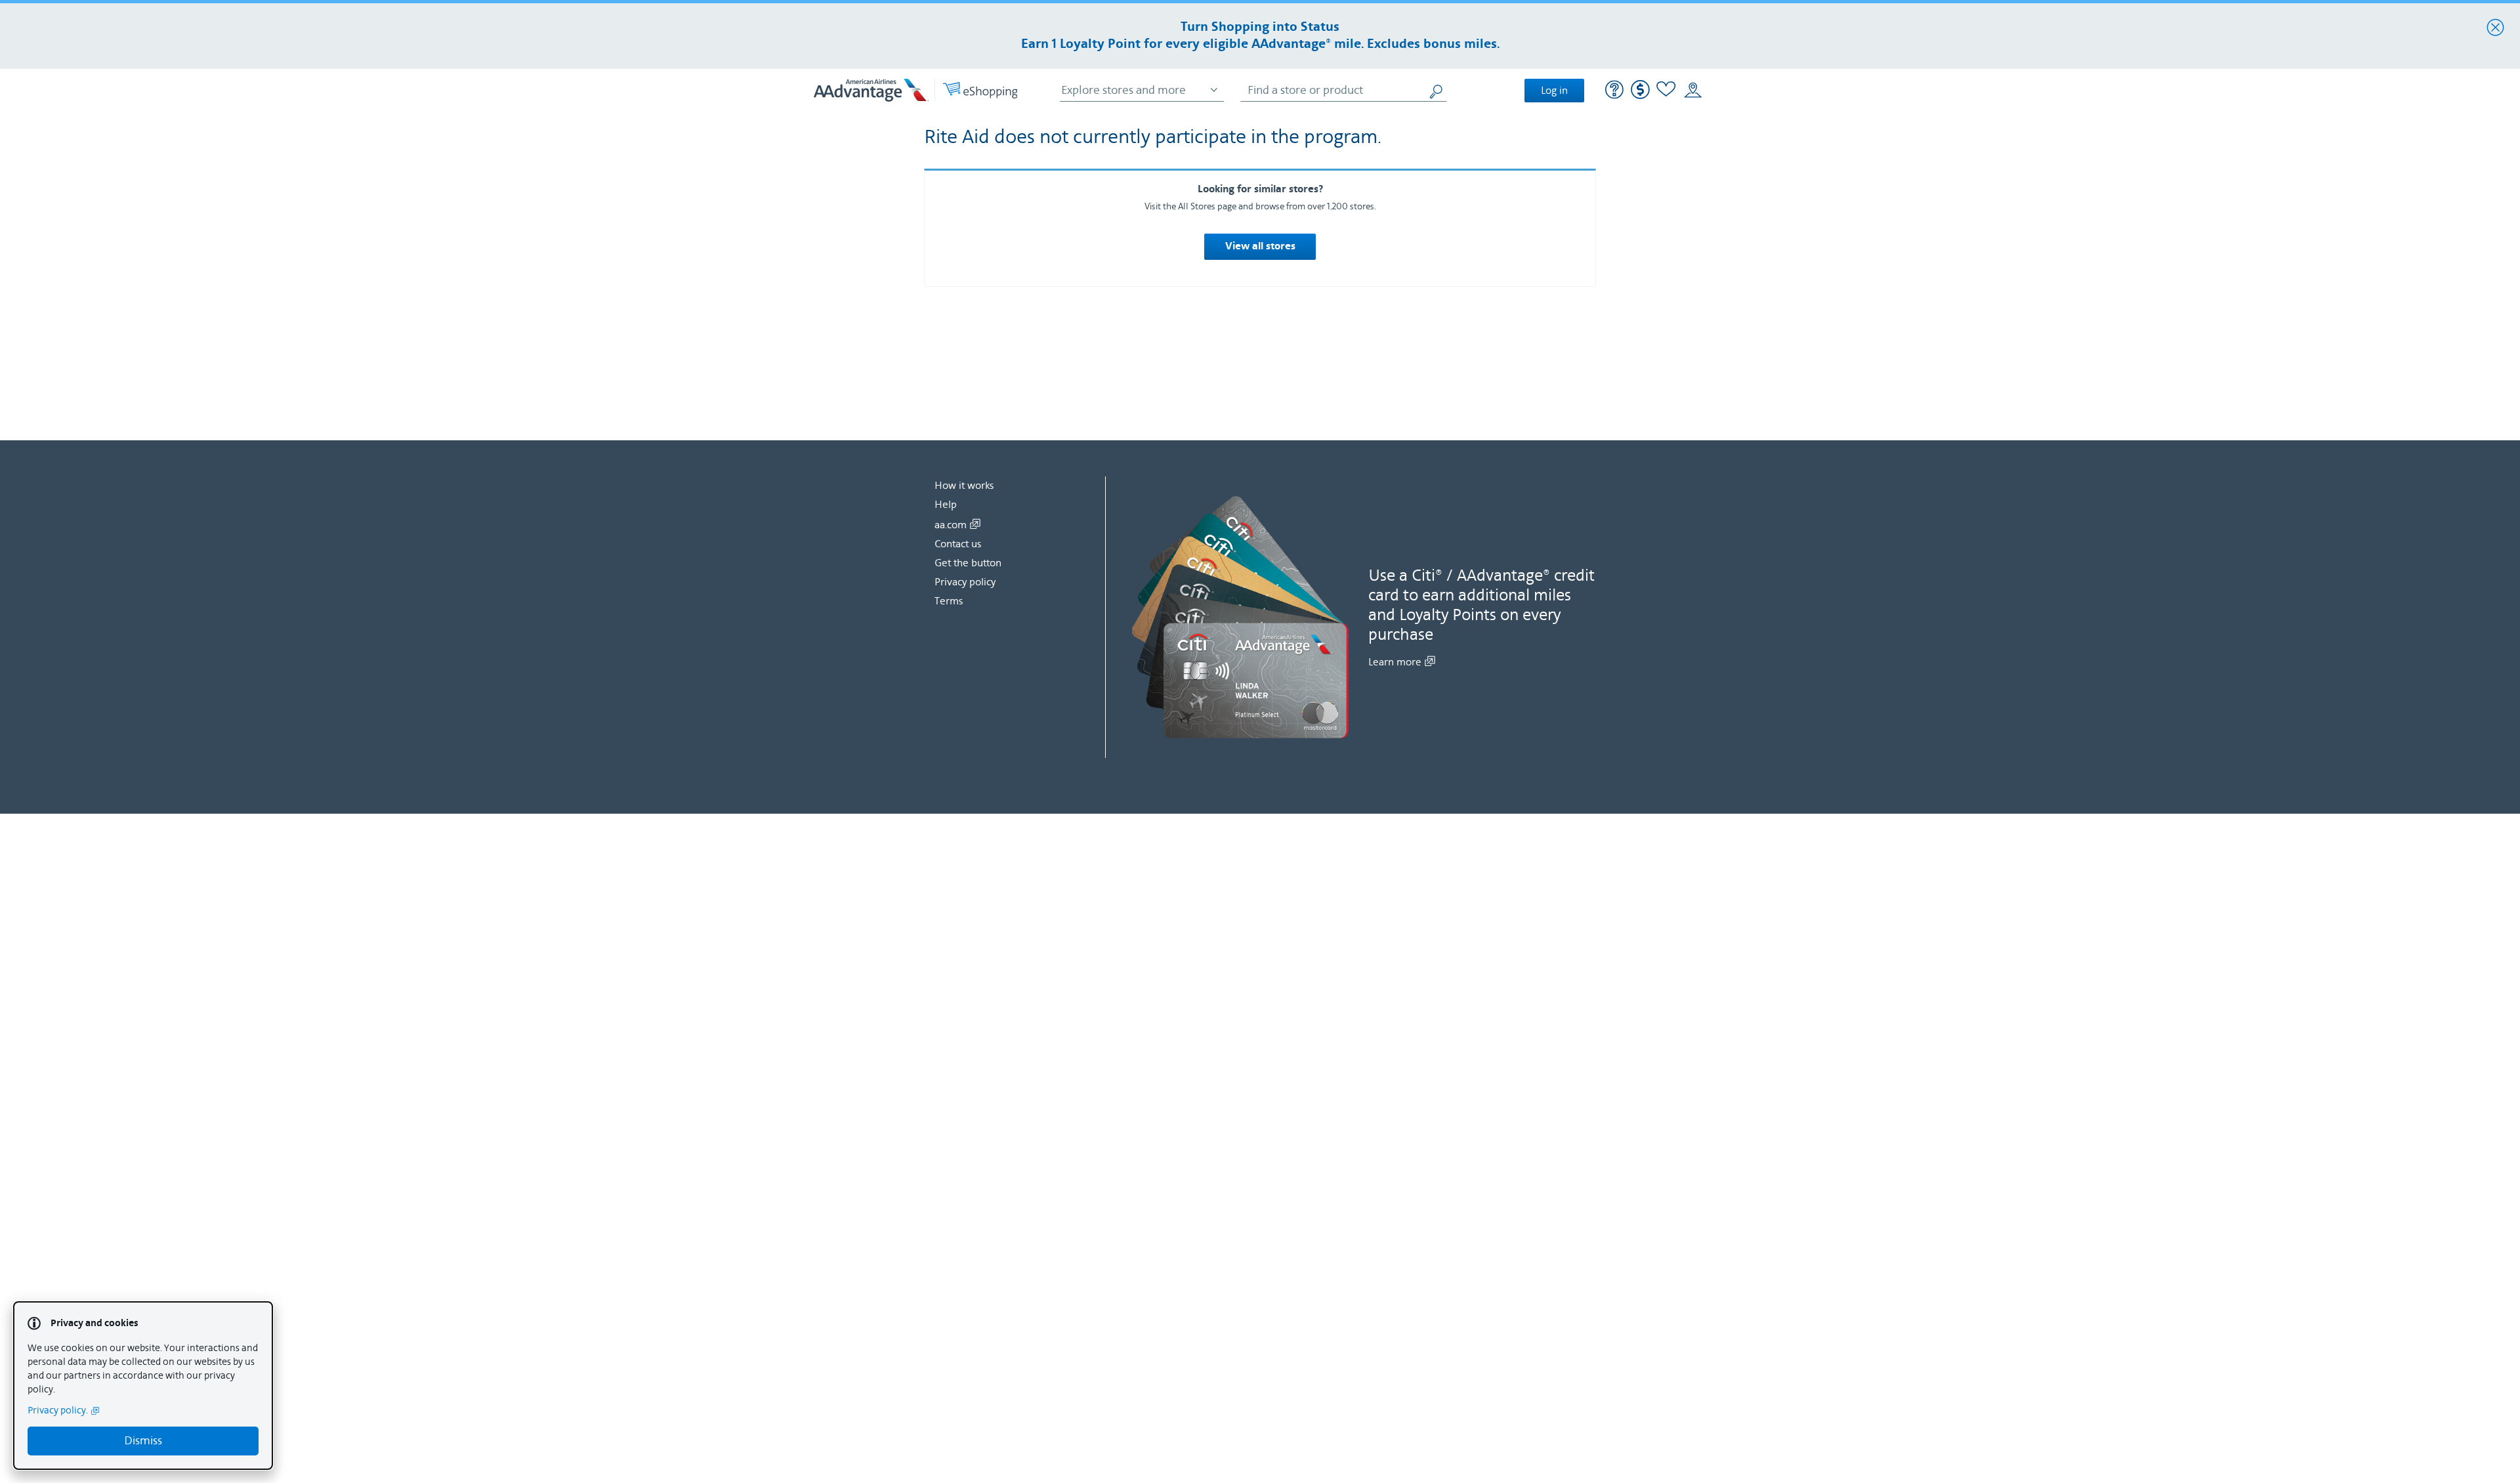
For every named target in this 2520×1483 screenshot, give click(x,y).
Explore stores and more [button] (1123, 90)
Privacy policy (965, 582)
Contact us (958, 544)
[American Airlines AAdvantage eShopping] (915, 90)
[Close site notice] (2495, 28)
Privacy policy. (58, 1410)
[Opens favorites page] (1666, 91)
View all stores (1260, 247)
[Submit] (1437, 90)
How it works (964, 486)
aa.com (951, 525)
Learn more (1395, 662)
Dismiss (143, 1441)
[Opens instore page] (1693, 91)
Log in (1554, 91)
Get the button (968, 563)
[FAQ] (1615, 91)
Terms (949, 601)
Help (946, 505)
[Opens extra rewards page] (1640, 96)
